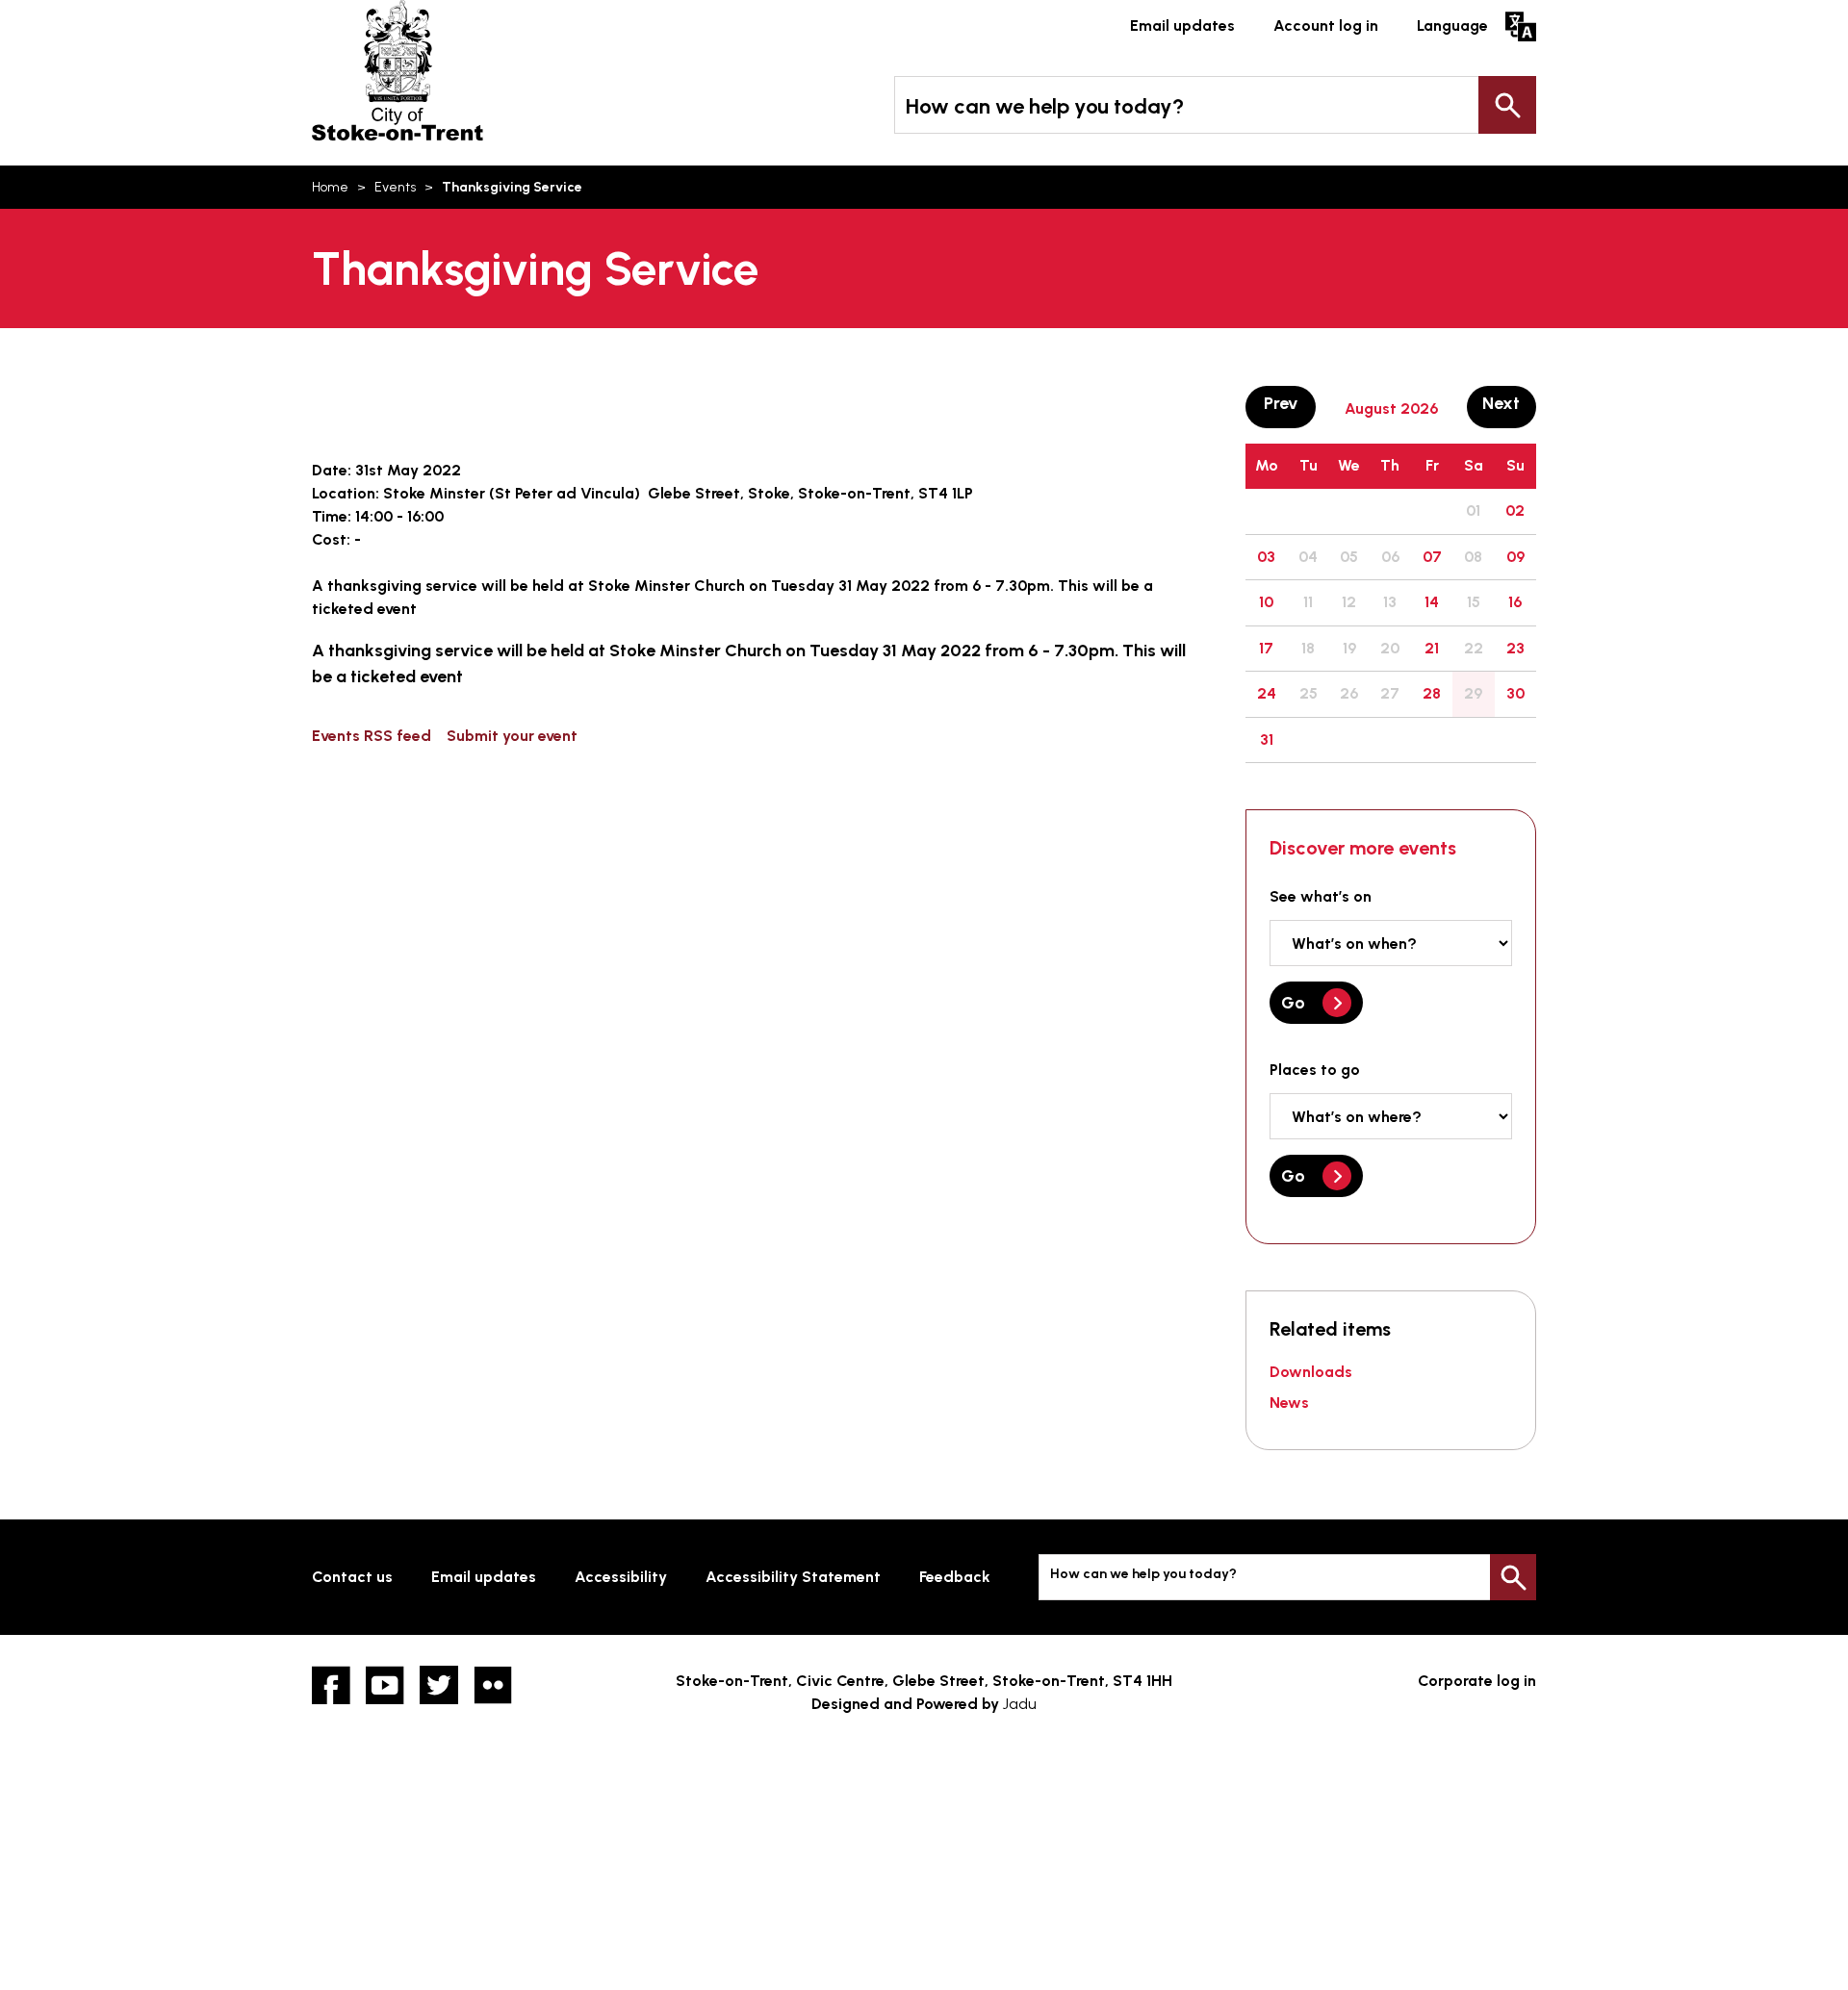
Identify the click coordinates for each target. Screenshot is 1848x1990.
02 (1515, 510)
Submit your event (512, 736)
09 (1515, 557)
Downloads (1311, 1372)
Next (1509, 403)
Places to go (1315, 1070)
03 (1266, 557)
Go (1293, 1003)
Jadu (1020, 1704)
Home (330, 187)
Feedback (955, 1577)
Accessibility (621, 1577)
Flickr (493, 1685)
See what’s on (1321, 896)
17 (1266, 648)
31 (1267, 740)
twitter (439, 1685)
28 (1432, 693)
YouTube (385, 1685)
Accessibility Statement (793, 1577)
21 (1432, 648)
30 (1515, 693)
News (1289, 1403)
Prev (1289, 403)
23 (1515, 648)
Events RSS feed (372, 736)
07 (1432, 557)
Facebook (331, 1685)
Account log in (1326, 26)
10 (1266, 602)
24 (1267, 693)
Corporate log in (1477, 1681)
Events (395, 187)
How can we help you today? (1045, 106)
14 (1432, 602)
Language (1452, 26)
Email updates (1182, 26)
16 (1515, 602)
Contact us (352, 1577)
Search (1507, 105)
